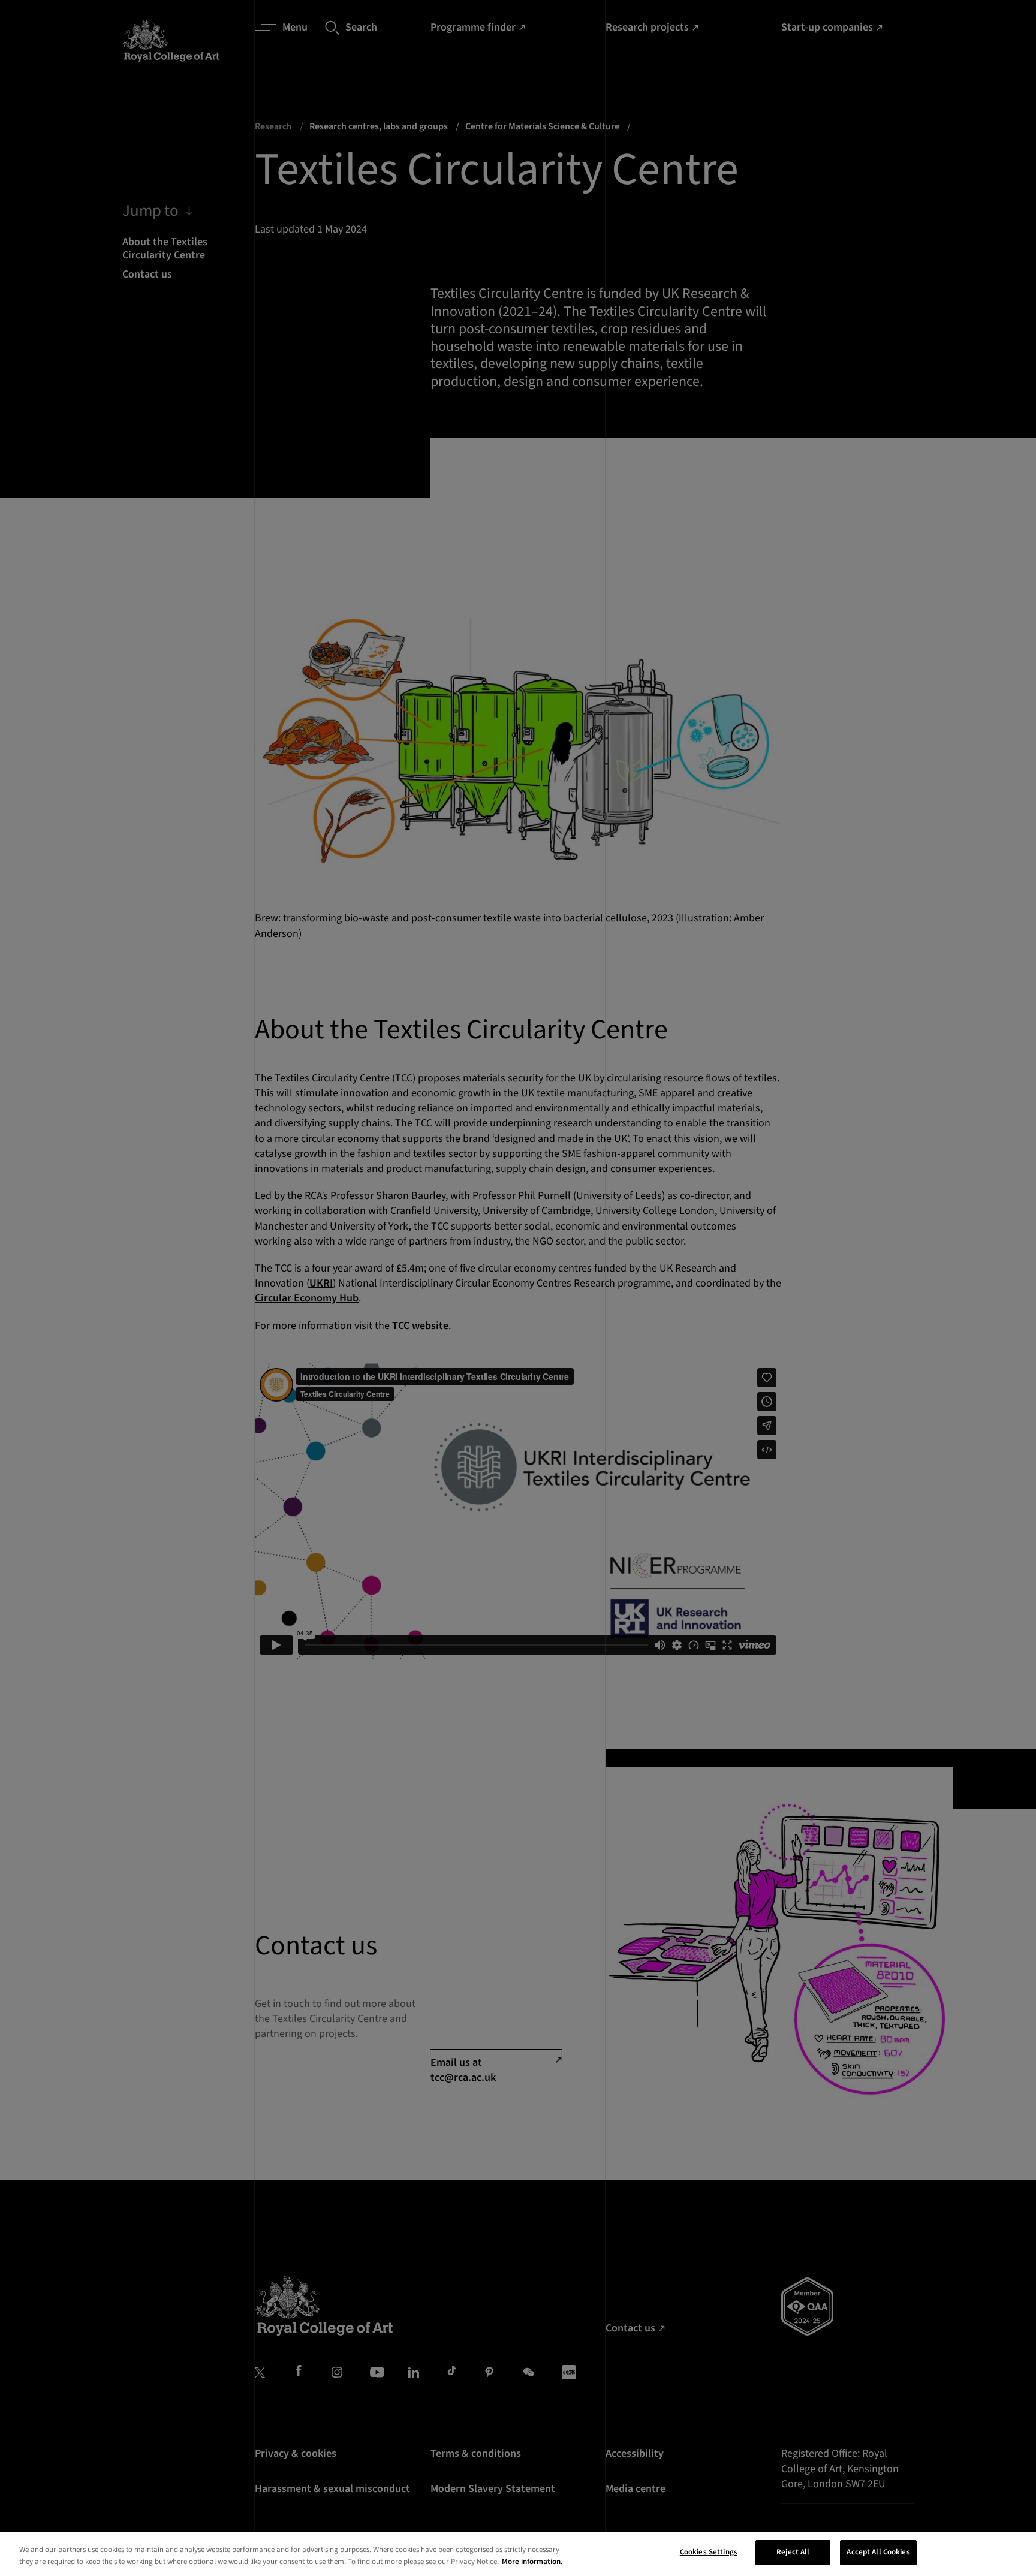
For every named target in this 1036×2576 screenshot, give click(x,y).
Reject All (793, 2552)
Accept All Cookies (878, 2552)
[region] (518, 2554)
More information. (532, 2562)
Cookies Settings (709, 2552)
